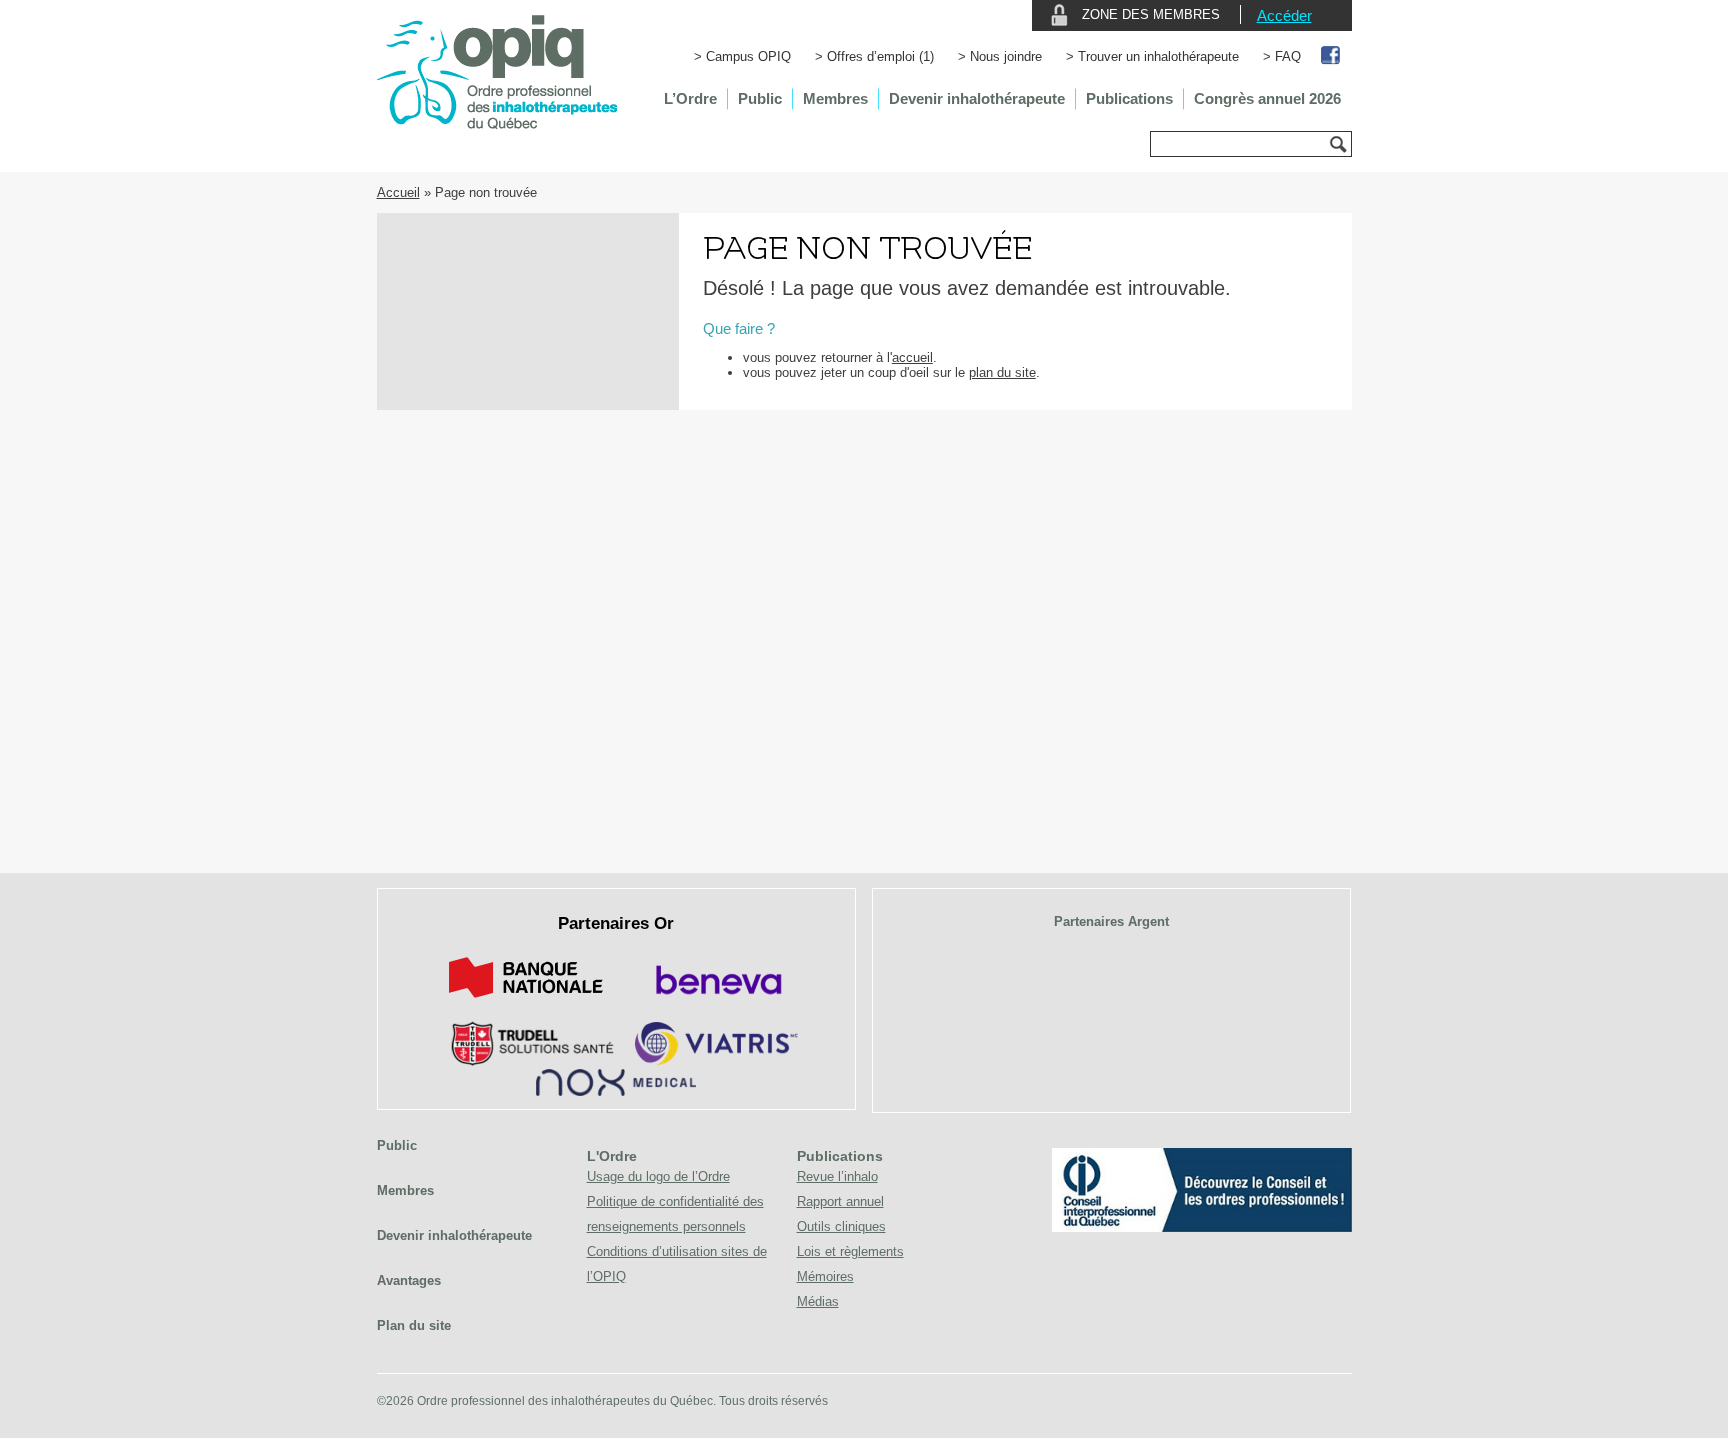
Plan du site (414, 1325)
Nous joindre (1006, 56)
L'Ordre (612, 1156)
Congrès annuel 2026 (1267, 98)
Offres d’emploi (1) (880, 56)
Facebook (1331, 56)
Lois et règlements (850, 1251)
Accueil (398, 192)
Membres (835, 98)
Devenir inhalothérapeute (977, 98)
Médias (818, 1301)
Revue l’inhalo (837, 1176)
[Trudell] (524, 1061)
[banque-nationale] (526, 1001)
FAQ (1288, 56)
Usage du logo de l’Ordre (658, 1176)
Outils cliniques (841, 1226)
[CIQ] (1202, 1227)
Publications (1129, 98)
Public (760, 98)
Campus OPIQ (748, 56)
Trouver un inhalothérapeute (1158, 56)
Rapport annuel (840, 1201)
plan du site (1002, 372)
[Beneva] (716, 1001)
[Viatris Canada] (716, 1061)
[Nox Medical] (616, 1091)
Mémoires (825, 1276)
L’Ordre (690, 98)
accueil (912, 357)
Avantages (409, 1280)
